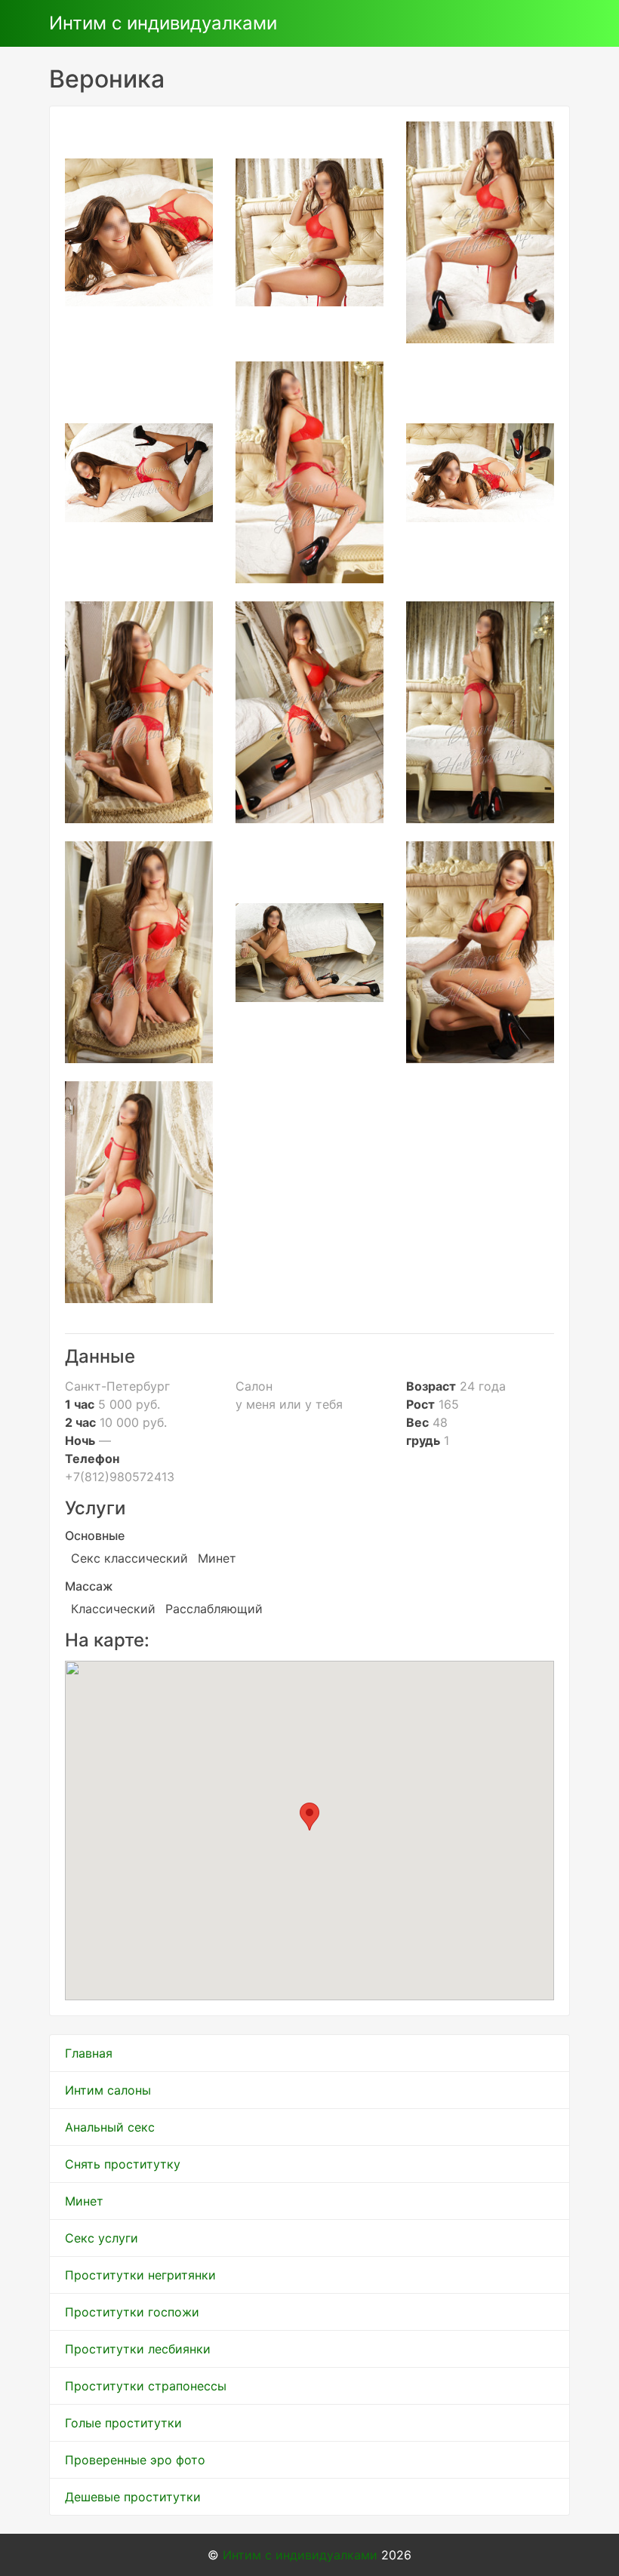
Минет (84, 2201)
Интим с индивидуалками (163, 23)
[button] (309, 1817)
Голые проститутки (123, 2423)
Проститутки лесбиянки (138, 2349)
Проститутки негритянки (140, 2275)
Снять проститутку (123, 2164)
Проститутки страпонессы (146, 2386)
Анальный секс (110, 2127)
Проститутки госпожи (132, 2312)
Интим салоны (108, 2090)
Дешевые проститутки (133, 2497)
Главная (89, 2053)
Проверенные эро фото (135, 2460)
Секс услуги (102, 2238)
